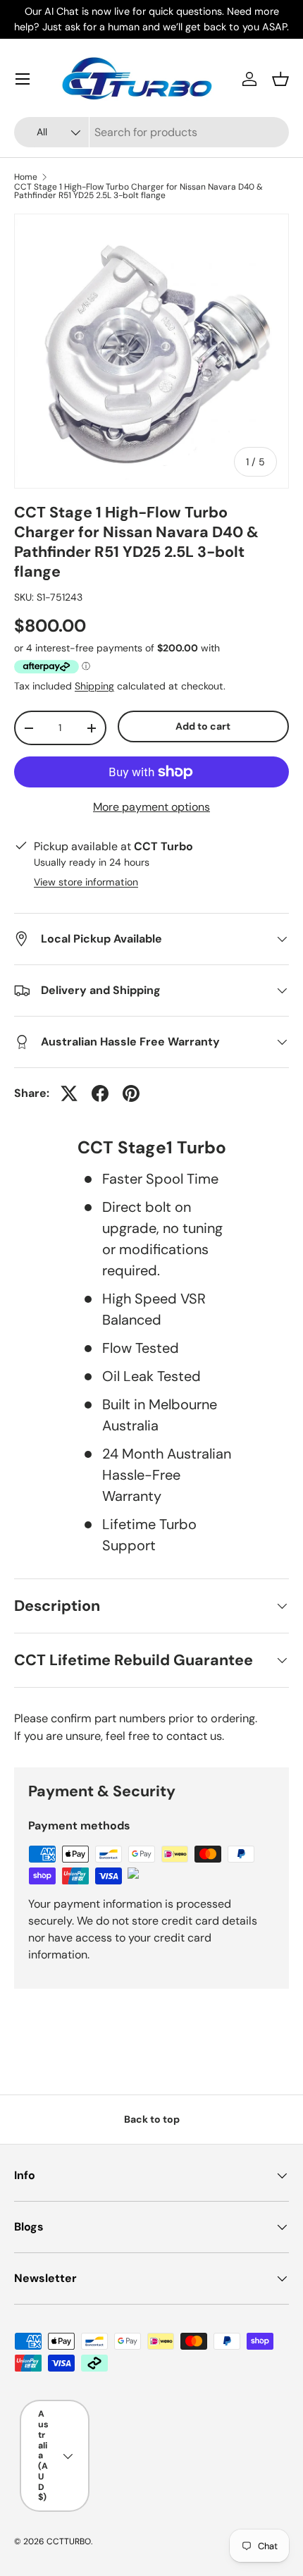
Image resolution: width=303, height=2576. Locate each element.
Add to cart (203, 726)
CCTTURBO (69, 2541)
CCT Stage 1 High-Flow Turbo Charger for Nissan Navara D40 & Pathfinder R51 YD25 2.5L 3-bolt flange (138, 191)
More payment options (151, 807)
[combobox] (151, 132)
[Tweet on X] (69, 1093)
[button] (280, 79)
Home (26, 177)
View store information (86, 882)
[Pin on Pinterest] (131, 1093)
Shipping (94, 686)
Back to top (152, 2119)
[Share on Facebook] (100, 1093)
